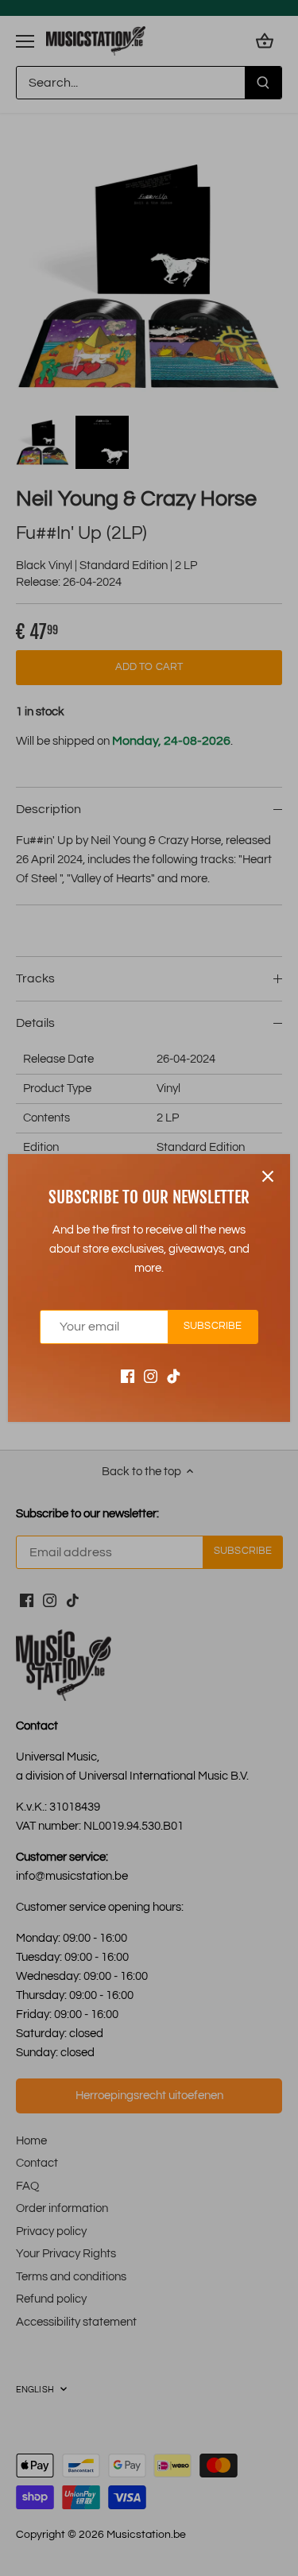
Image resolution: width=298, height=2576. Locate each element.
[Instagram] (151, 1376)
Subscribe (213, 1326)
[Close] (268, 1176)
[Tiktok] (174, 1376)
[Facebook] (128, 1376)
